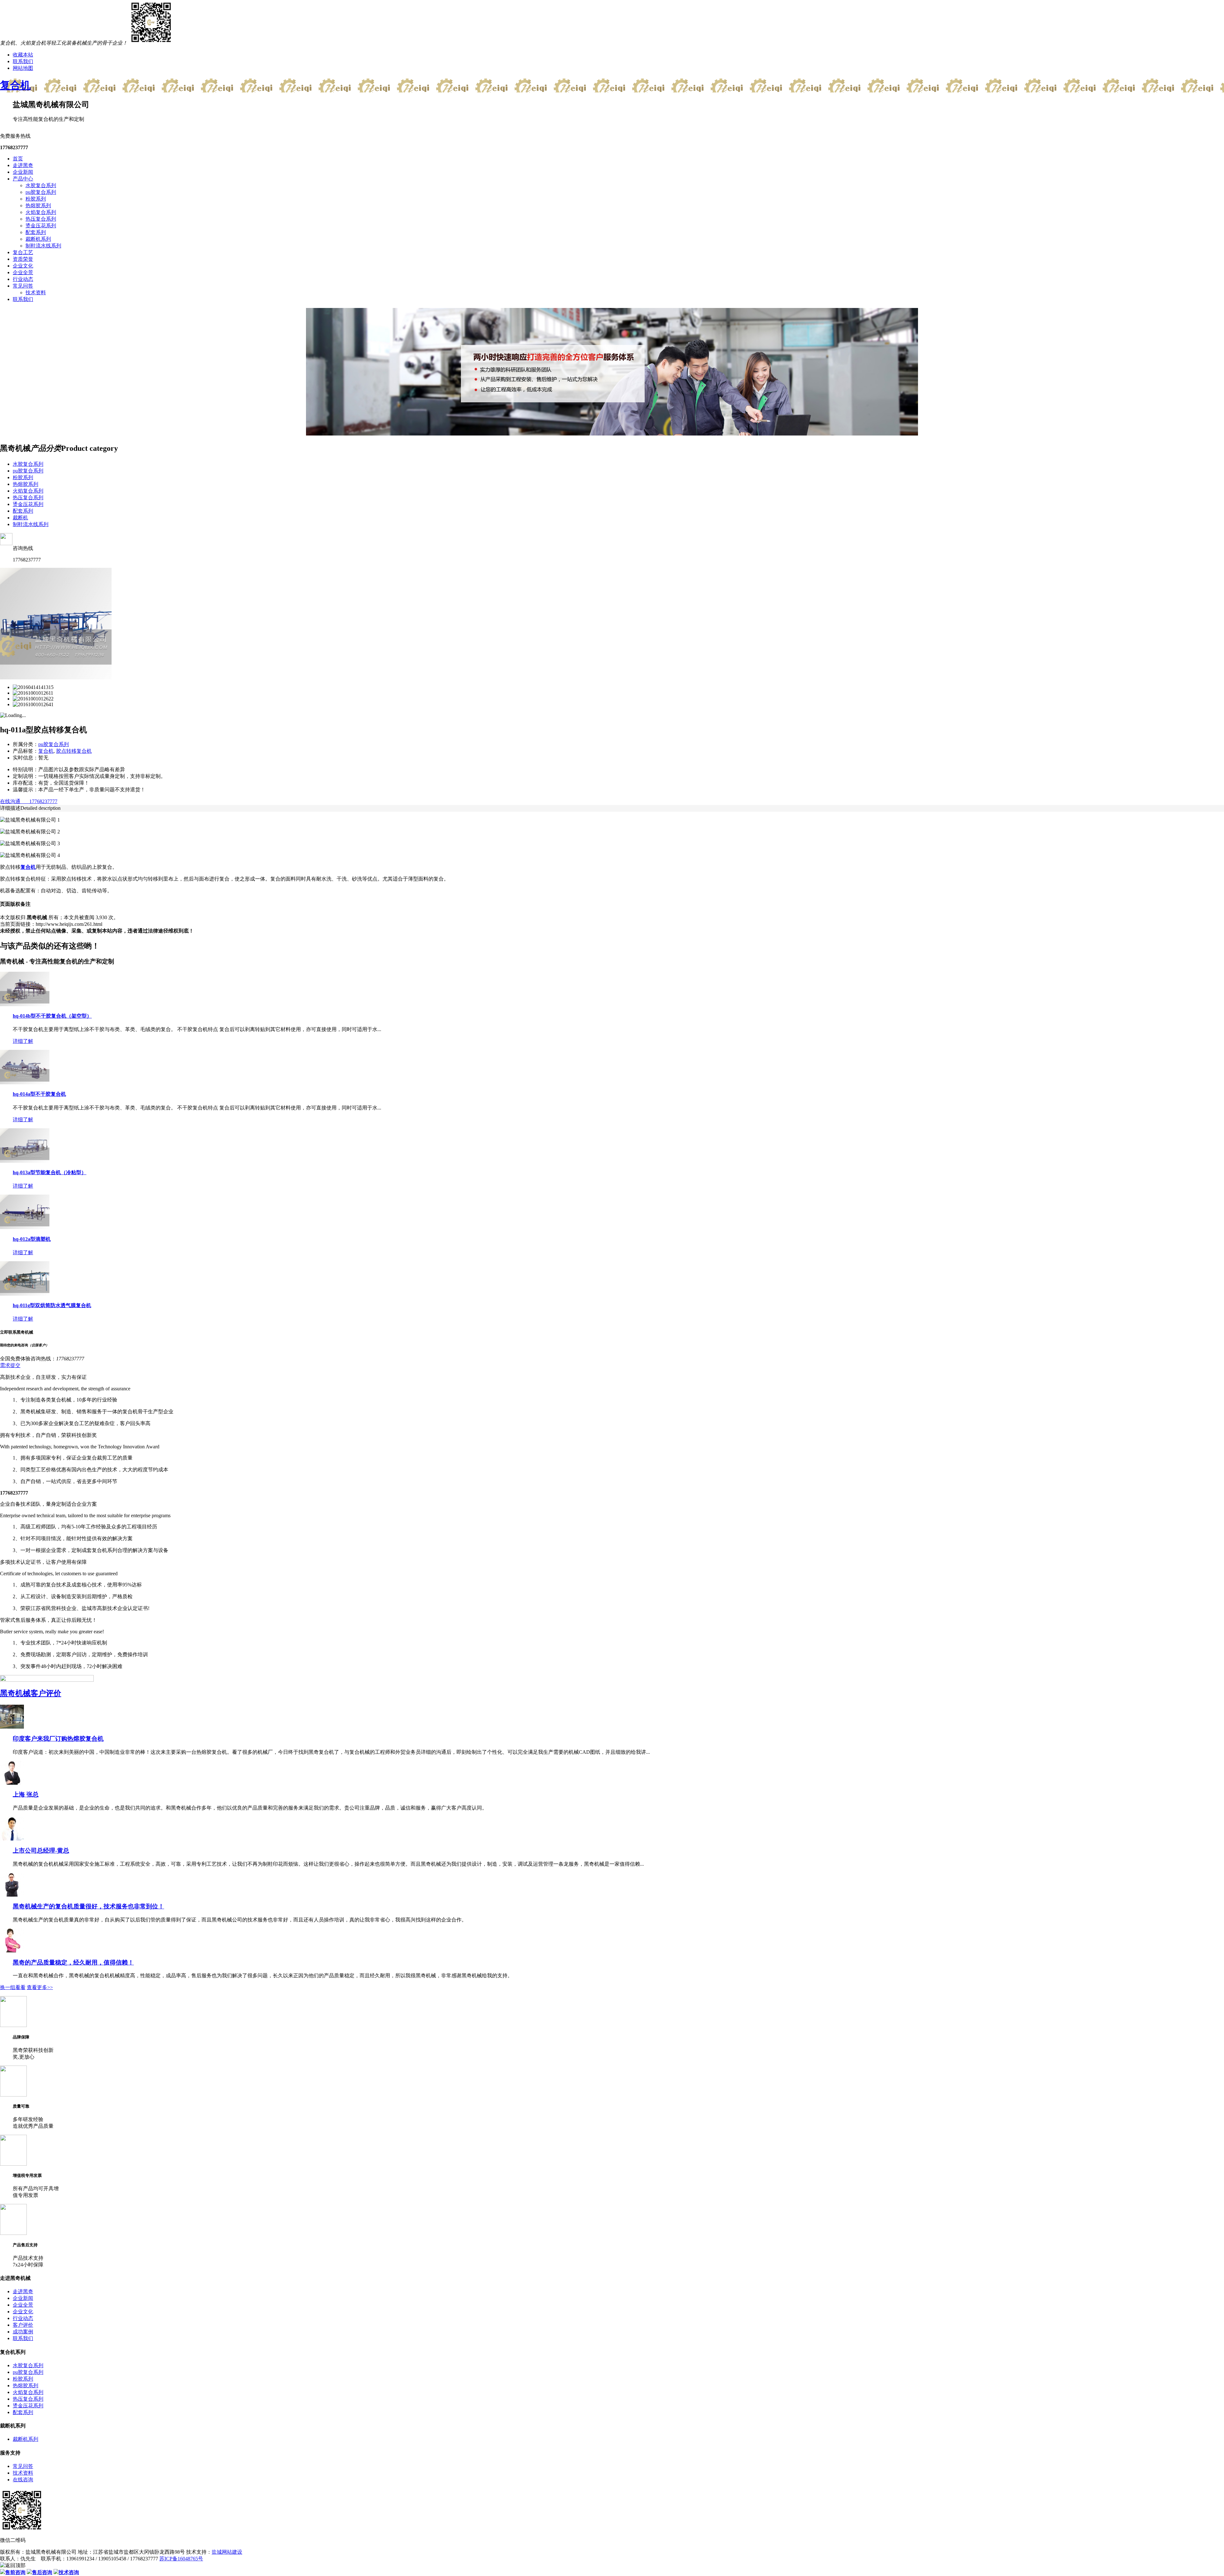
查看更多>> (40, 1987)
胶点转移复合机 (74, 751)
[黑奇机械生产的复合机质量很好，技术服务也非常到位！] (12, 1895)
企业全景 (23, 272)
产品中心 (23, 179)
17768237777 (39, 801)
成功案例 (23, 2332)
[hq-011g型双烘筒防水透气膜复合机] (25, 1294)
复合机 (15, 85)
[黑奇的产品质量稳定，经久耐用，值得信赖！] (12, 1951)
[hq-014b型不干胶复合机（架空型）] (25, 1004)
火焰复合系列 (41, 212)
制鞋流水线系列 (43, 246)
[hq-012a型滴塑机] (25, 1227)
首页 (18, 159)
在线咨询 (23, 2480)
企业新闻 (23, 172)
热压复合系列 (41, 219)
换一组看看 (13, 1987)
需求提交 (10, 1365)
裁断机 (20, 518)
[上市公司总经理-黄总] (12, 1839)
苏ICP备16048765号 (181, 2559)
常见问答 (23, 286)
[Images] (56, 678)
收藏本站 (23, 55)
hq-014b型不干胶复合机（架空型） (52, 1016)
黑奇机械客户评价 (31, 1693)
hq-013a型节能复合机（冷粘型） (50, 1172)
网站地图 (23, 68)
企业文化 (23, 266)
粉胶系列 (36, 199)
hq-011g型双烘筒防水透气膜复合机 (52, 1305)
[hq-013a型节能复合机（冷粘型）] (25, 1161)
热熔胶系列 (38, 205)
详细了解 (23, 1041)
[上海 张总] (12, 1783)
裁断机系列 (38, 239)
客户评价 (23, 2325)
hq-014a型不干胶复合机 (39, 1094)
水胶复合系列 (41, 185)
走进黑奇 (23, 165)
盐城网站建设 (227, 2552)
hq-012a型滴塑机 (32, 1239)
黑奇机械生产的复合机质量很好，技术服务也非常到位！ (88, 1906)
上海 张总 (26, 1794)
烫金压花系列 (41, 226)
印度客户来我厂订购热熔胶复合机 (58, 1739)
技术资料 (36, 293)
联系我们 (23, 61)
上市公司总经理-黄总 (41, 1851)
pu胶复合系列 (41, 192)
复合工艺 (23, 252)
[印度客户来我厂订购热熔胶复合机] (12, 1727)
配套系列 (36, 232)
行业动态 (23, 279)
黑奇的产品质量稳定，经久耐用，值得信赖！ (73, 1962)
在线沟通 (10, 801)
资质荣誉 (23, 259)
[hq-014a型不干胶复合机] (25, 1083)
